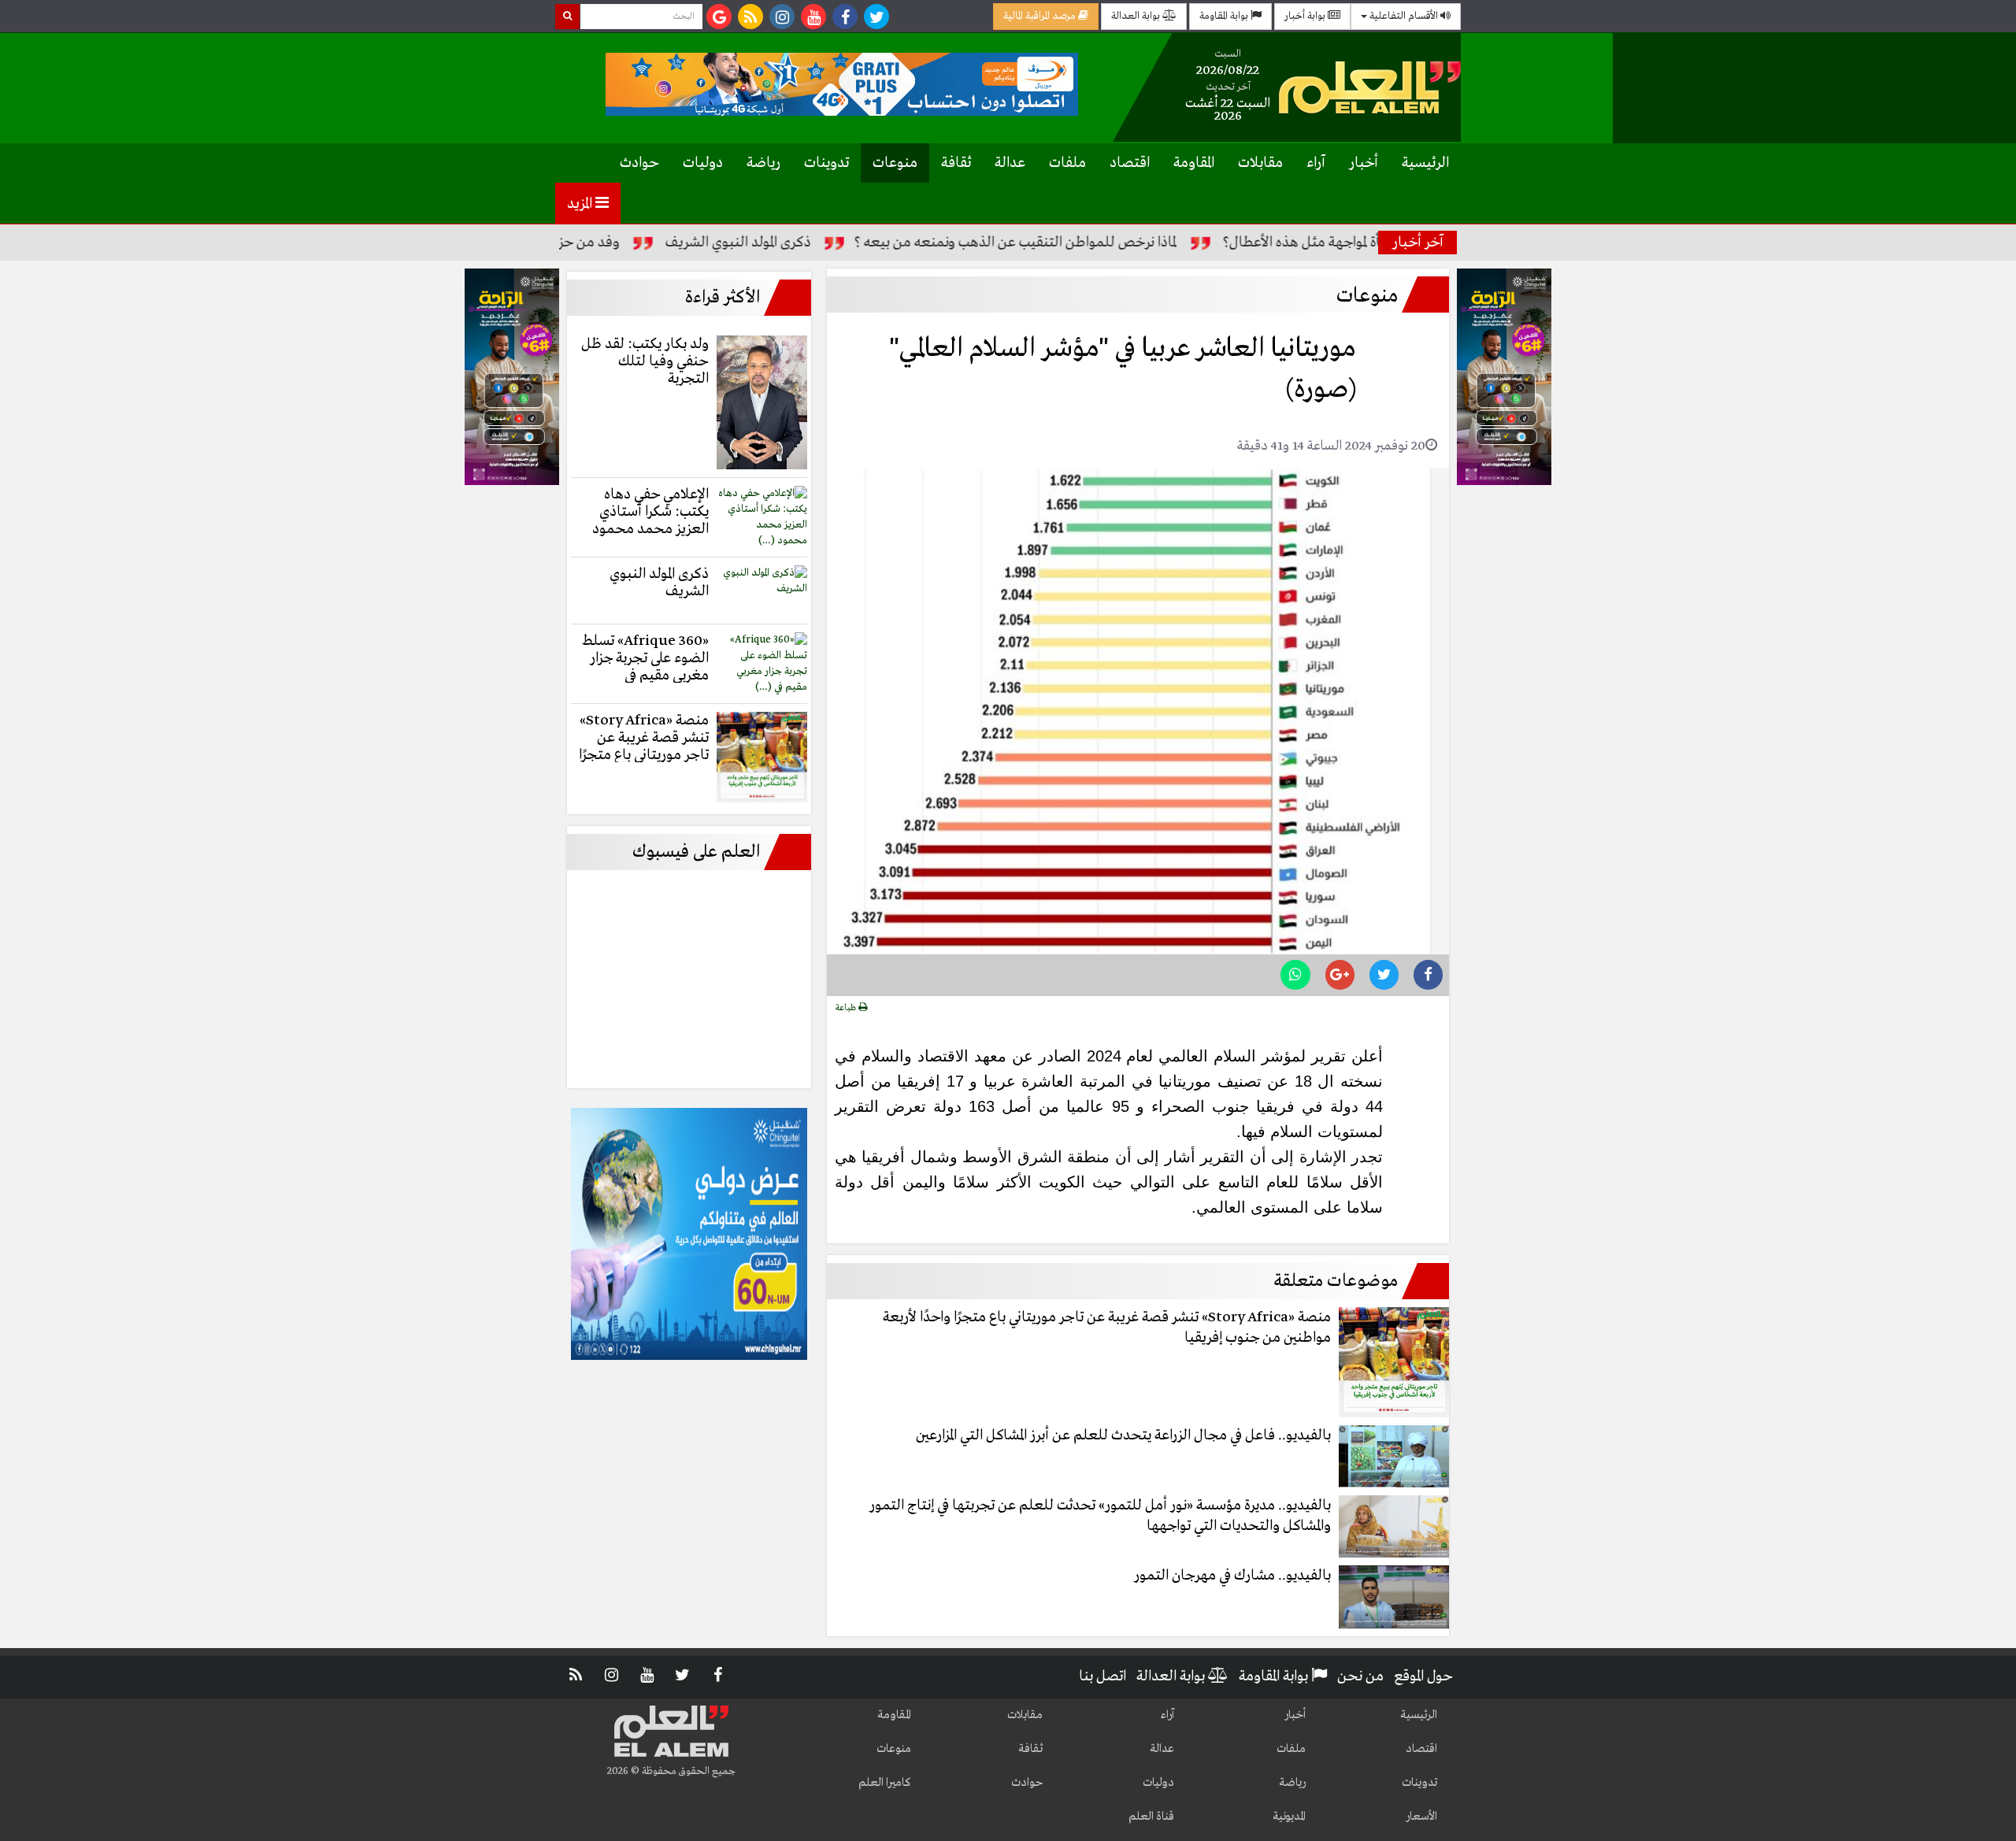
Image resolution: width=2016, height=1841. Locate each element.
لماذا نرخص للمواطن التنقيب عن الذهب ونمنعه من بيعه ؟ (1077, 243)
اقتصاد (1130, 163)
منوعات (895, 163)
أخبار (1364, 163)
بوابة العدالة (1137, 16)
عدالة (1010, 163)
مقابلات (1260, 163)
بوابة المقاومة (1225, 16)
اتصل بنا (1102, 1676)
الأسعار (1421, 1817)
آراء (1316, 163)
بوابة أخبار (1306, 16)
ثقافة (956, 163)
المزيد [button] (581, 204)
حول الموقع (1423, 1676)
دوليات (703, 163)
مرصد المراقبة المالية (1041, 16)
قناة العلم (1151, 1817)
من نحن (1360, 1676)
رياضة (763, 163)
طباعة (847, 1008)
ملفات (1067, 163)
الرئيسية (1425, 163)
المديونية (1289, 1817)
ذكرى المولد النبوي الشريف (800, 243)
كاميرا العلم (885, 1783)
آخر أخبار (1418, 243)
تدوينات (826, 163)
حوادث (639, 163)
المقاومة (1194, 163)
